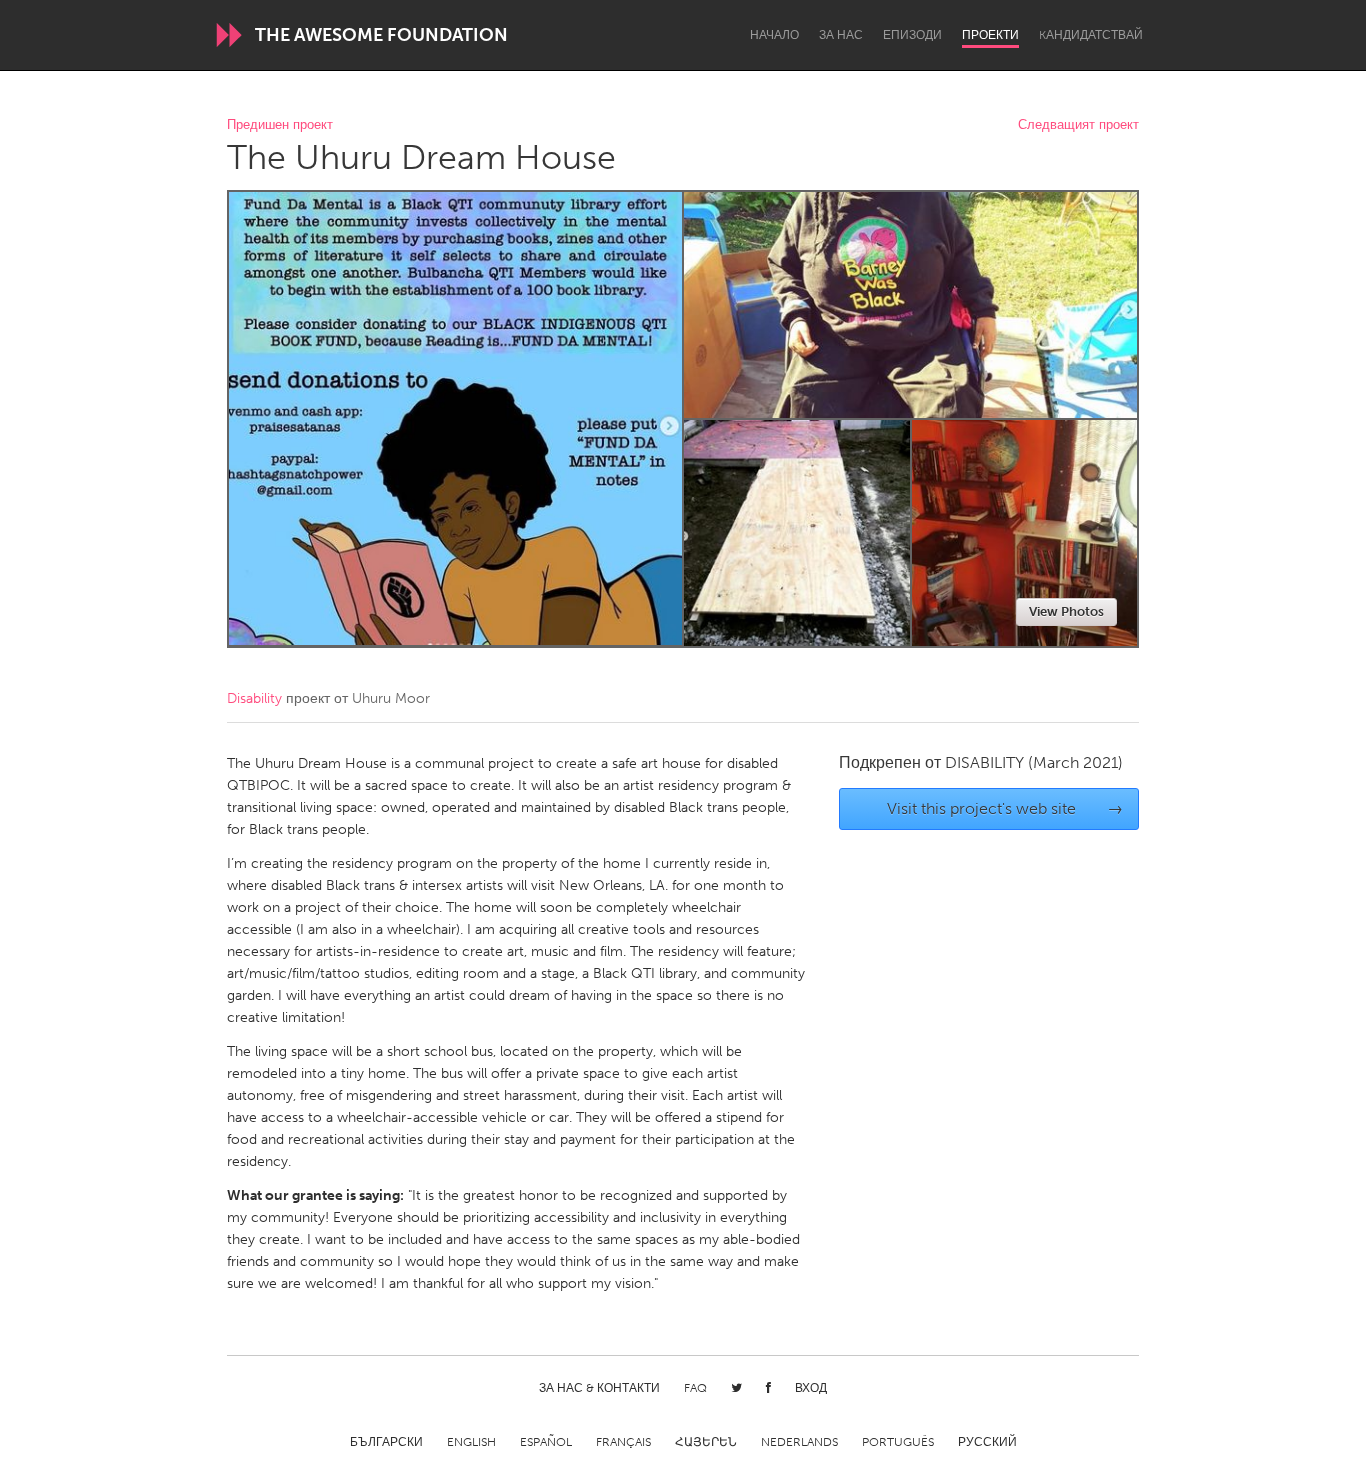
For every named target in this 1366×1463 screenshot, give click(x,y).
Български (386, 1442)
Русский (987, 1442)
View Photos (1066, 611)
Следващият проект (1078, 125)
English (471, 1442)
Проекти (990, 35)
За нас (841, 35)
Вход (811, 1388)
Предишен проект (280, 125)
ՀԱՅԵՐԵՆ (706, 1442)
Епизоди (912, 35)
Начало (774, 35)
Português (898, 1442)
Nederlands (799, 1442)
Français (623, 1442)
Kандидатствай (1091, 35)
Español (546, 1442)
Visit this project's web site (1005, 808)
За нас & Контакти (599, 1388)
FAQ (695, 1388)
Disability (254, 698)
